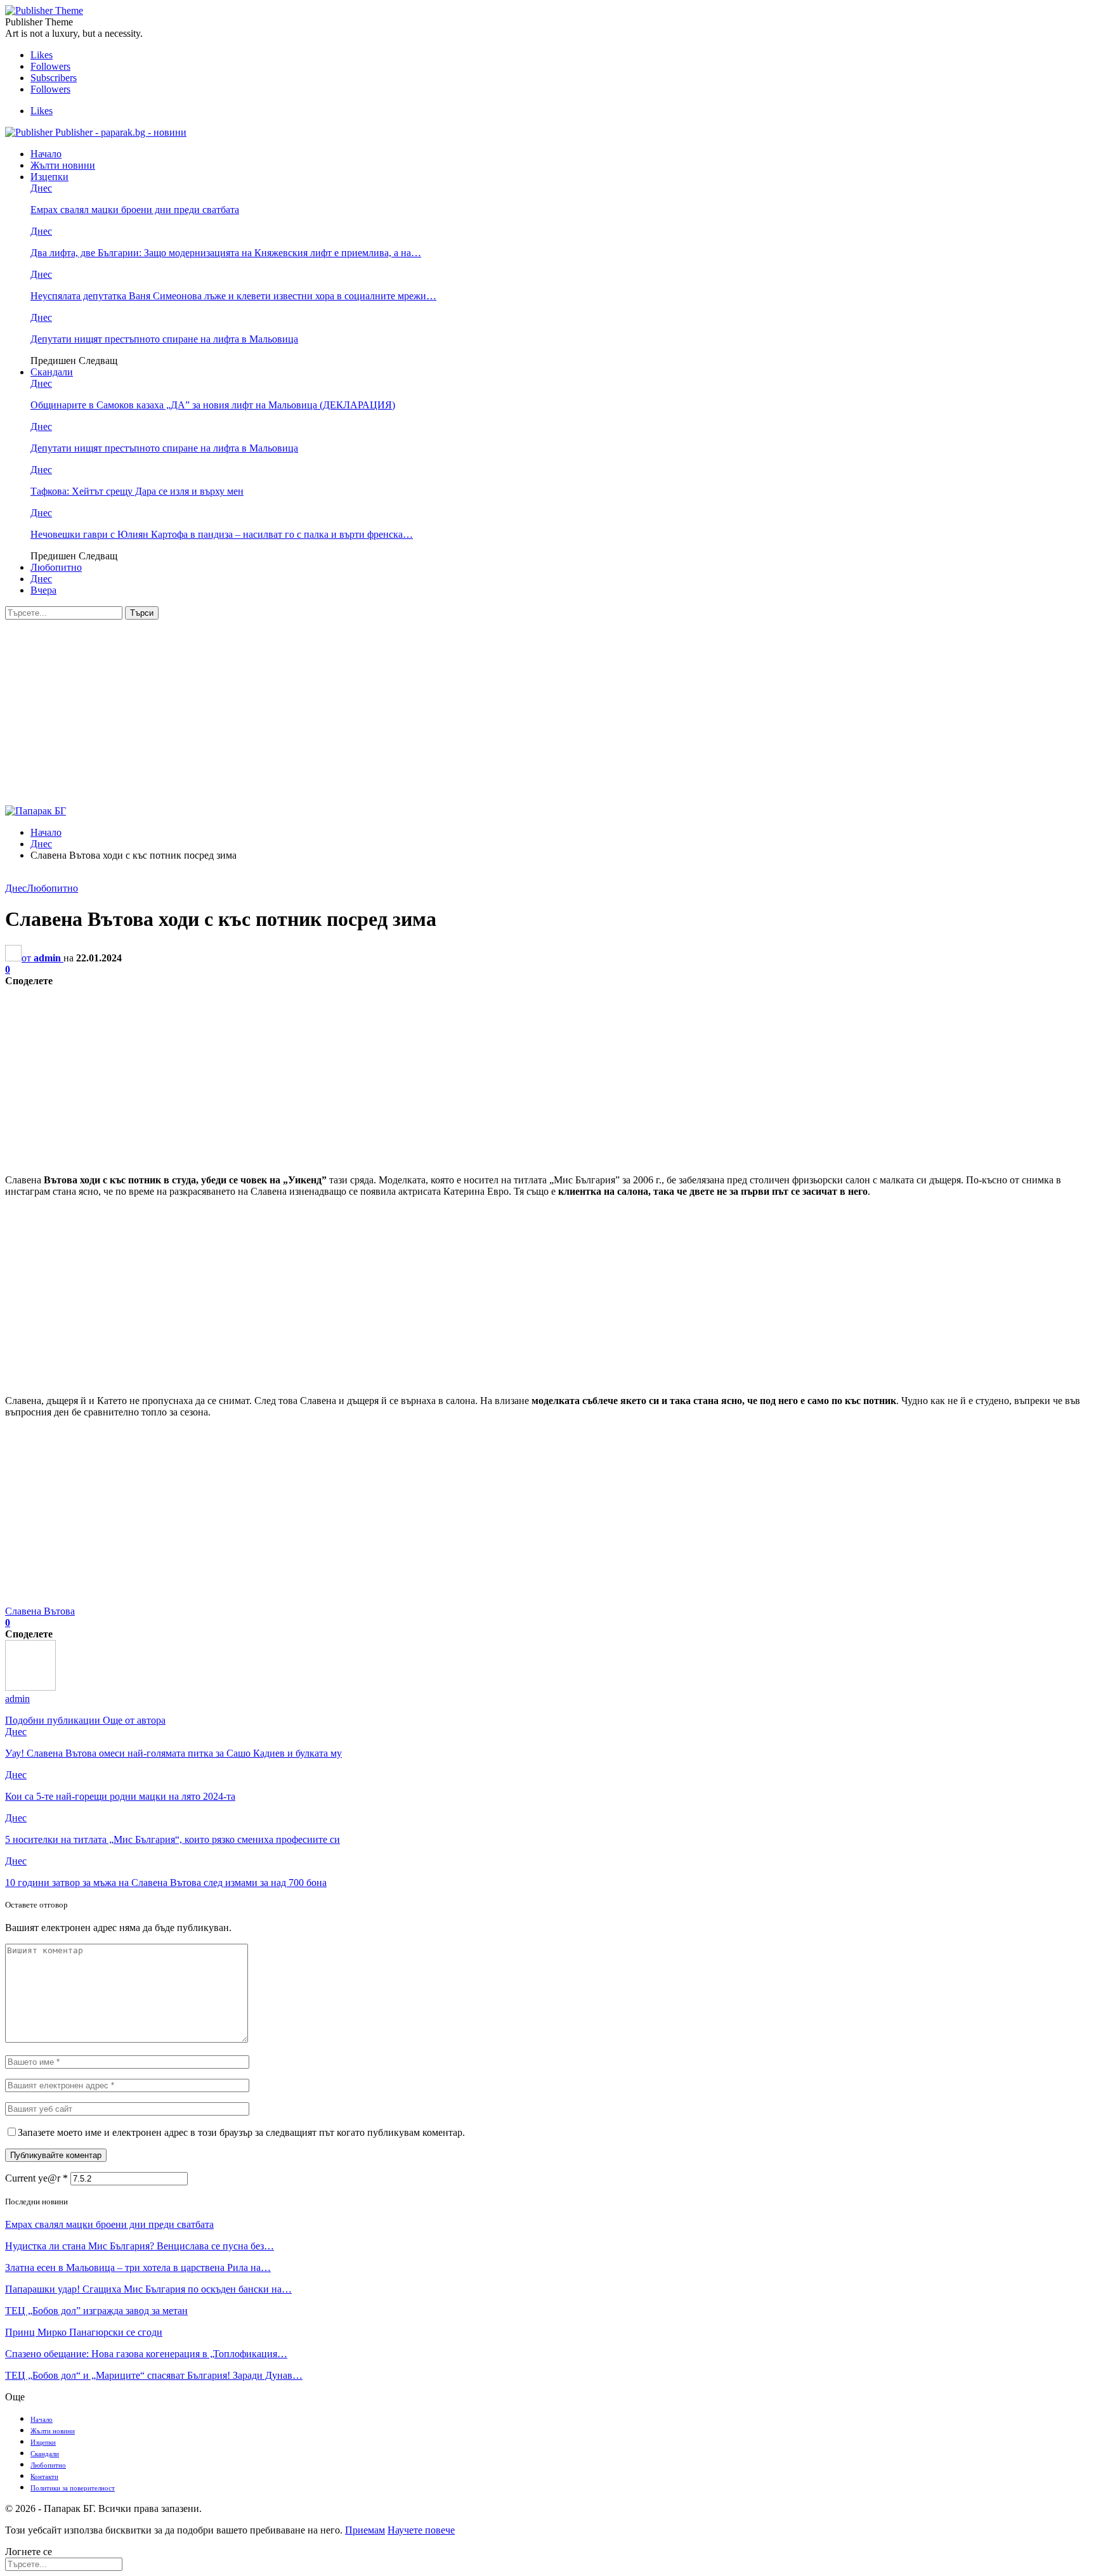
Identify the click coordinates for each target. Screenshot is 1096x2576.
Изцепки (49, 177)
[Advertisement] (548, 715)
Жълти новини (63, 165)
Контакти (44, 2476)
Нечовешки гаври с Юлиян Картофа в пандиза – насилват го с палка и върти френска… (222, 534)
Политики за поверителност (73, 2488)
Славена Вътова (40, 1611)
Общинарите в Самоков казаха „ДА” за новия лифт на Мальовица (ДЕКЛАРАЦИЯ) (213, 405)
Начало (46, 154)
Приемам (365, 2530)
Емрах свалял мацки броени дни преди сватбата (135, 210)
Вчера (43, 590)
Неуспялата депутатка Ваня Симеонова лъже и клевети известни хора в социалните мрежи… (233, 296)
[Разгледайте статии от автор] (30, 1687)
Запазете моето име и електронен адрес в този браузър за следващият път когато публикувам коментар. (241, 2132)
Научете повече (421, 2530)
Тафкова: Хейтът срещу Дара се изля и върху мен (137, 491)
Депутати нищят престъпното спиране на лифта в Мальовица (164, 339)
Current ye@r (36, 2178)
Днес (41, 188)
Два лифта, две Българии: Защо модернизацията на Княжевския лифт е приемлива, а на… (226, 253)
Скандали (52, 372)
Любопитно (56, 567)
